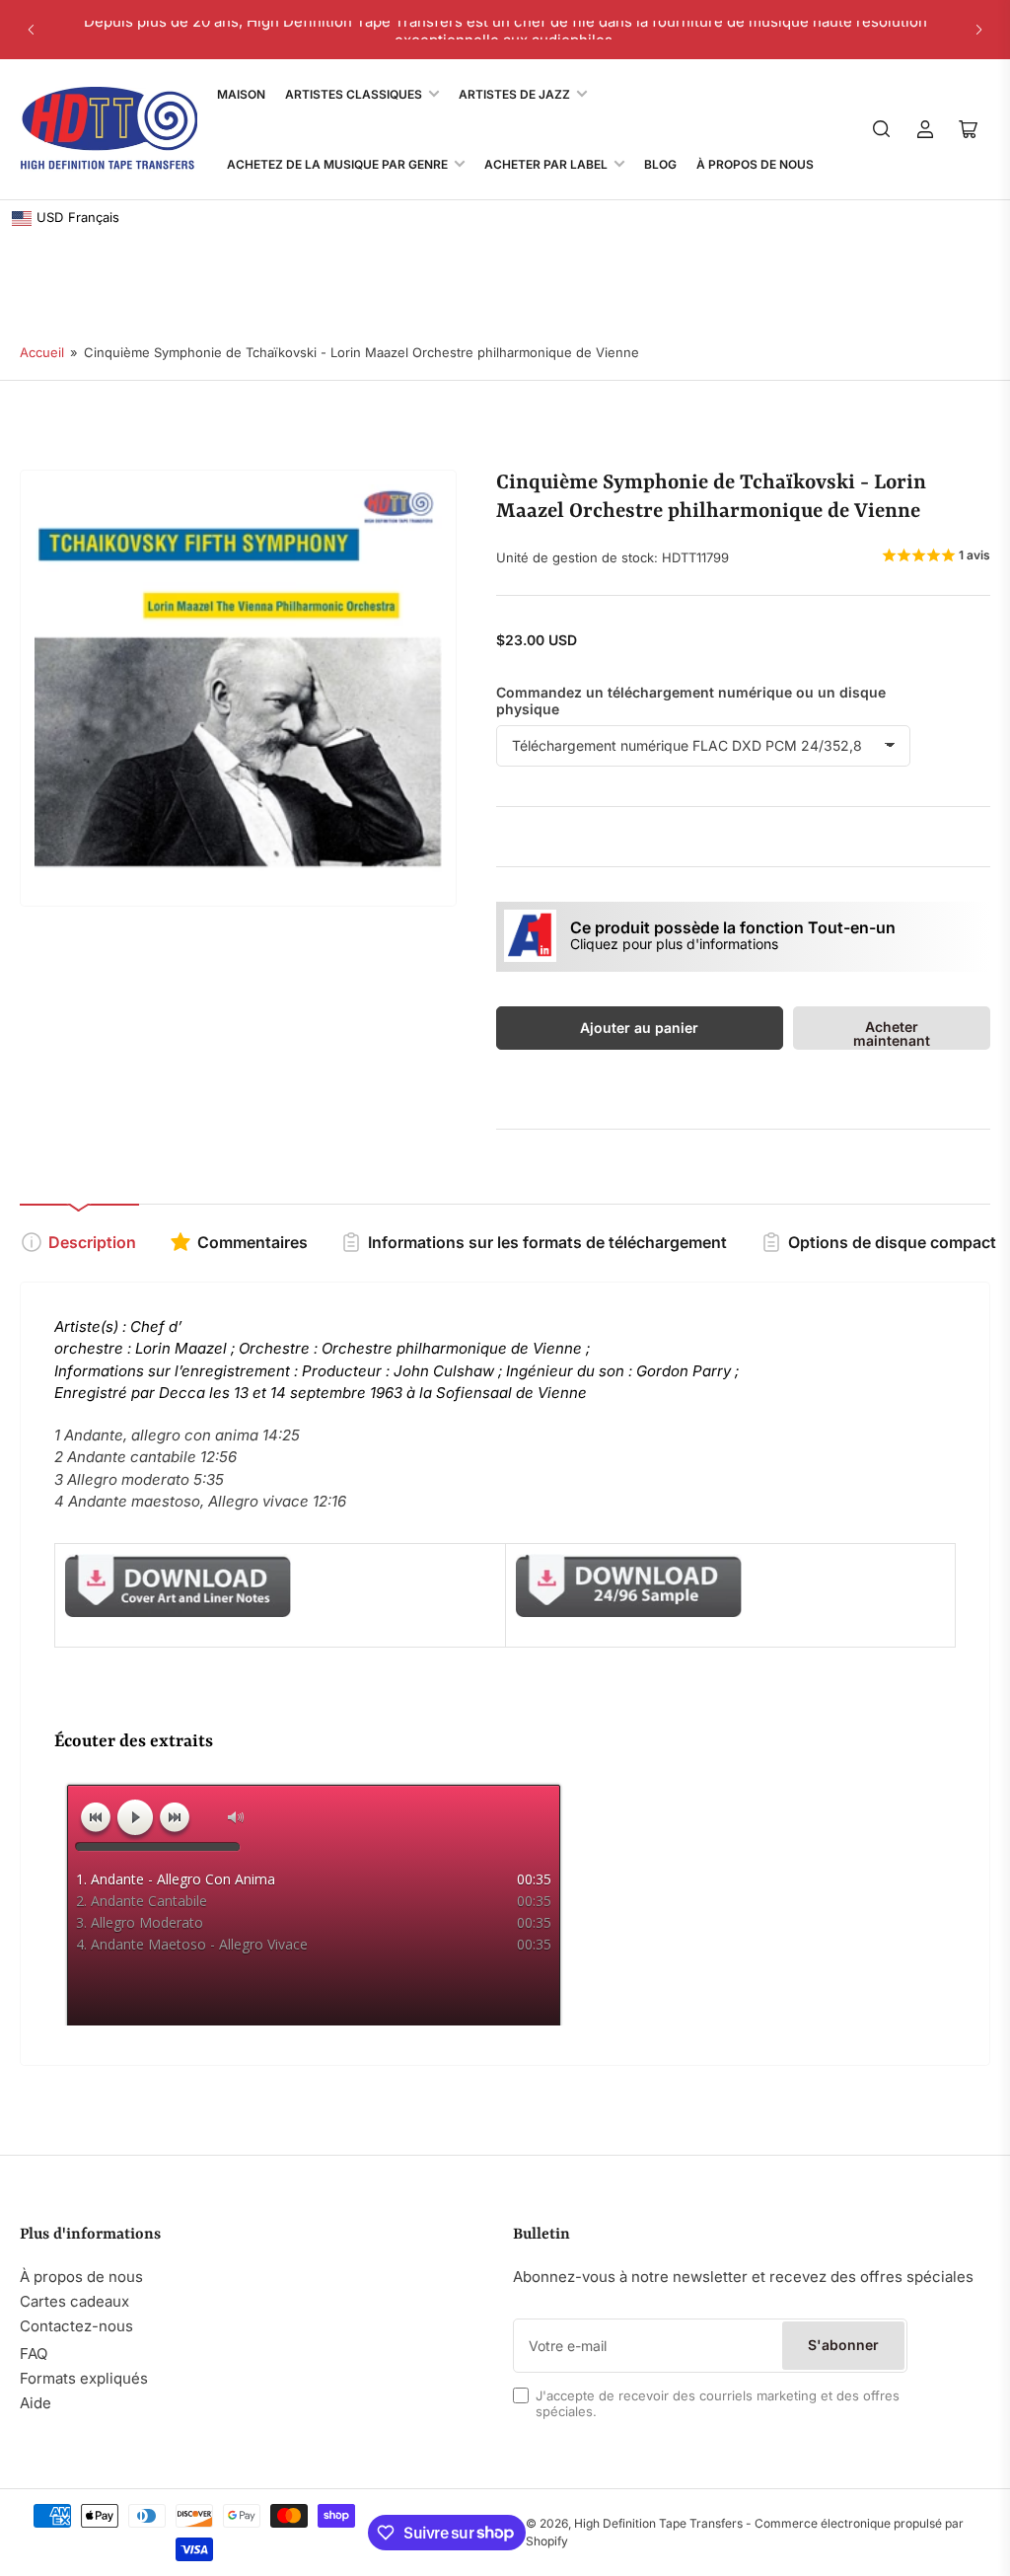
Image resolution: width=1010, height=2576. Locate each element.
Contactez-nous (76, 2326)
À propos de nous (81, 2277)
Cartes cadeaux (74, 2301)
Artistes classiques (354, 94)
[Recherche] (882, 129)
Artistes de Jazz (514, 94)
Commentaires (252, 1242)
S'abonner (843, 2345)
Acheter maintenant (892, 1033)
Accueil (42, 352)
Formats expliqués (84, 2378)
